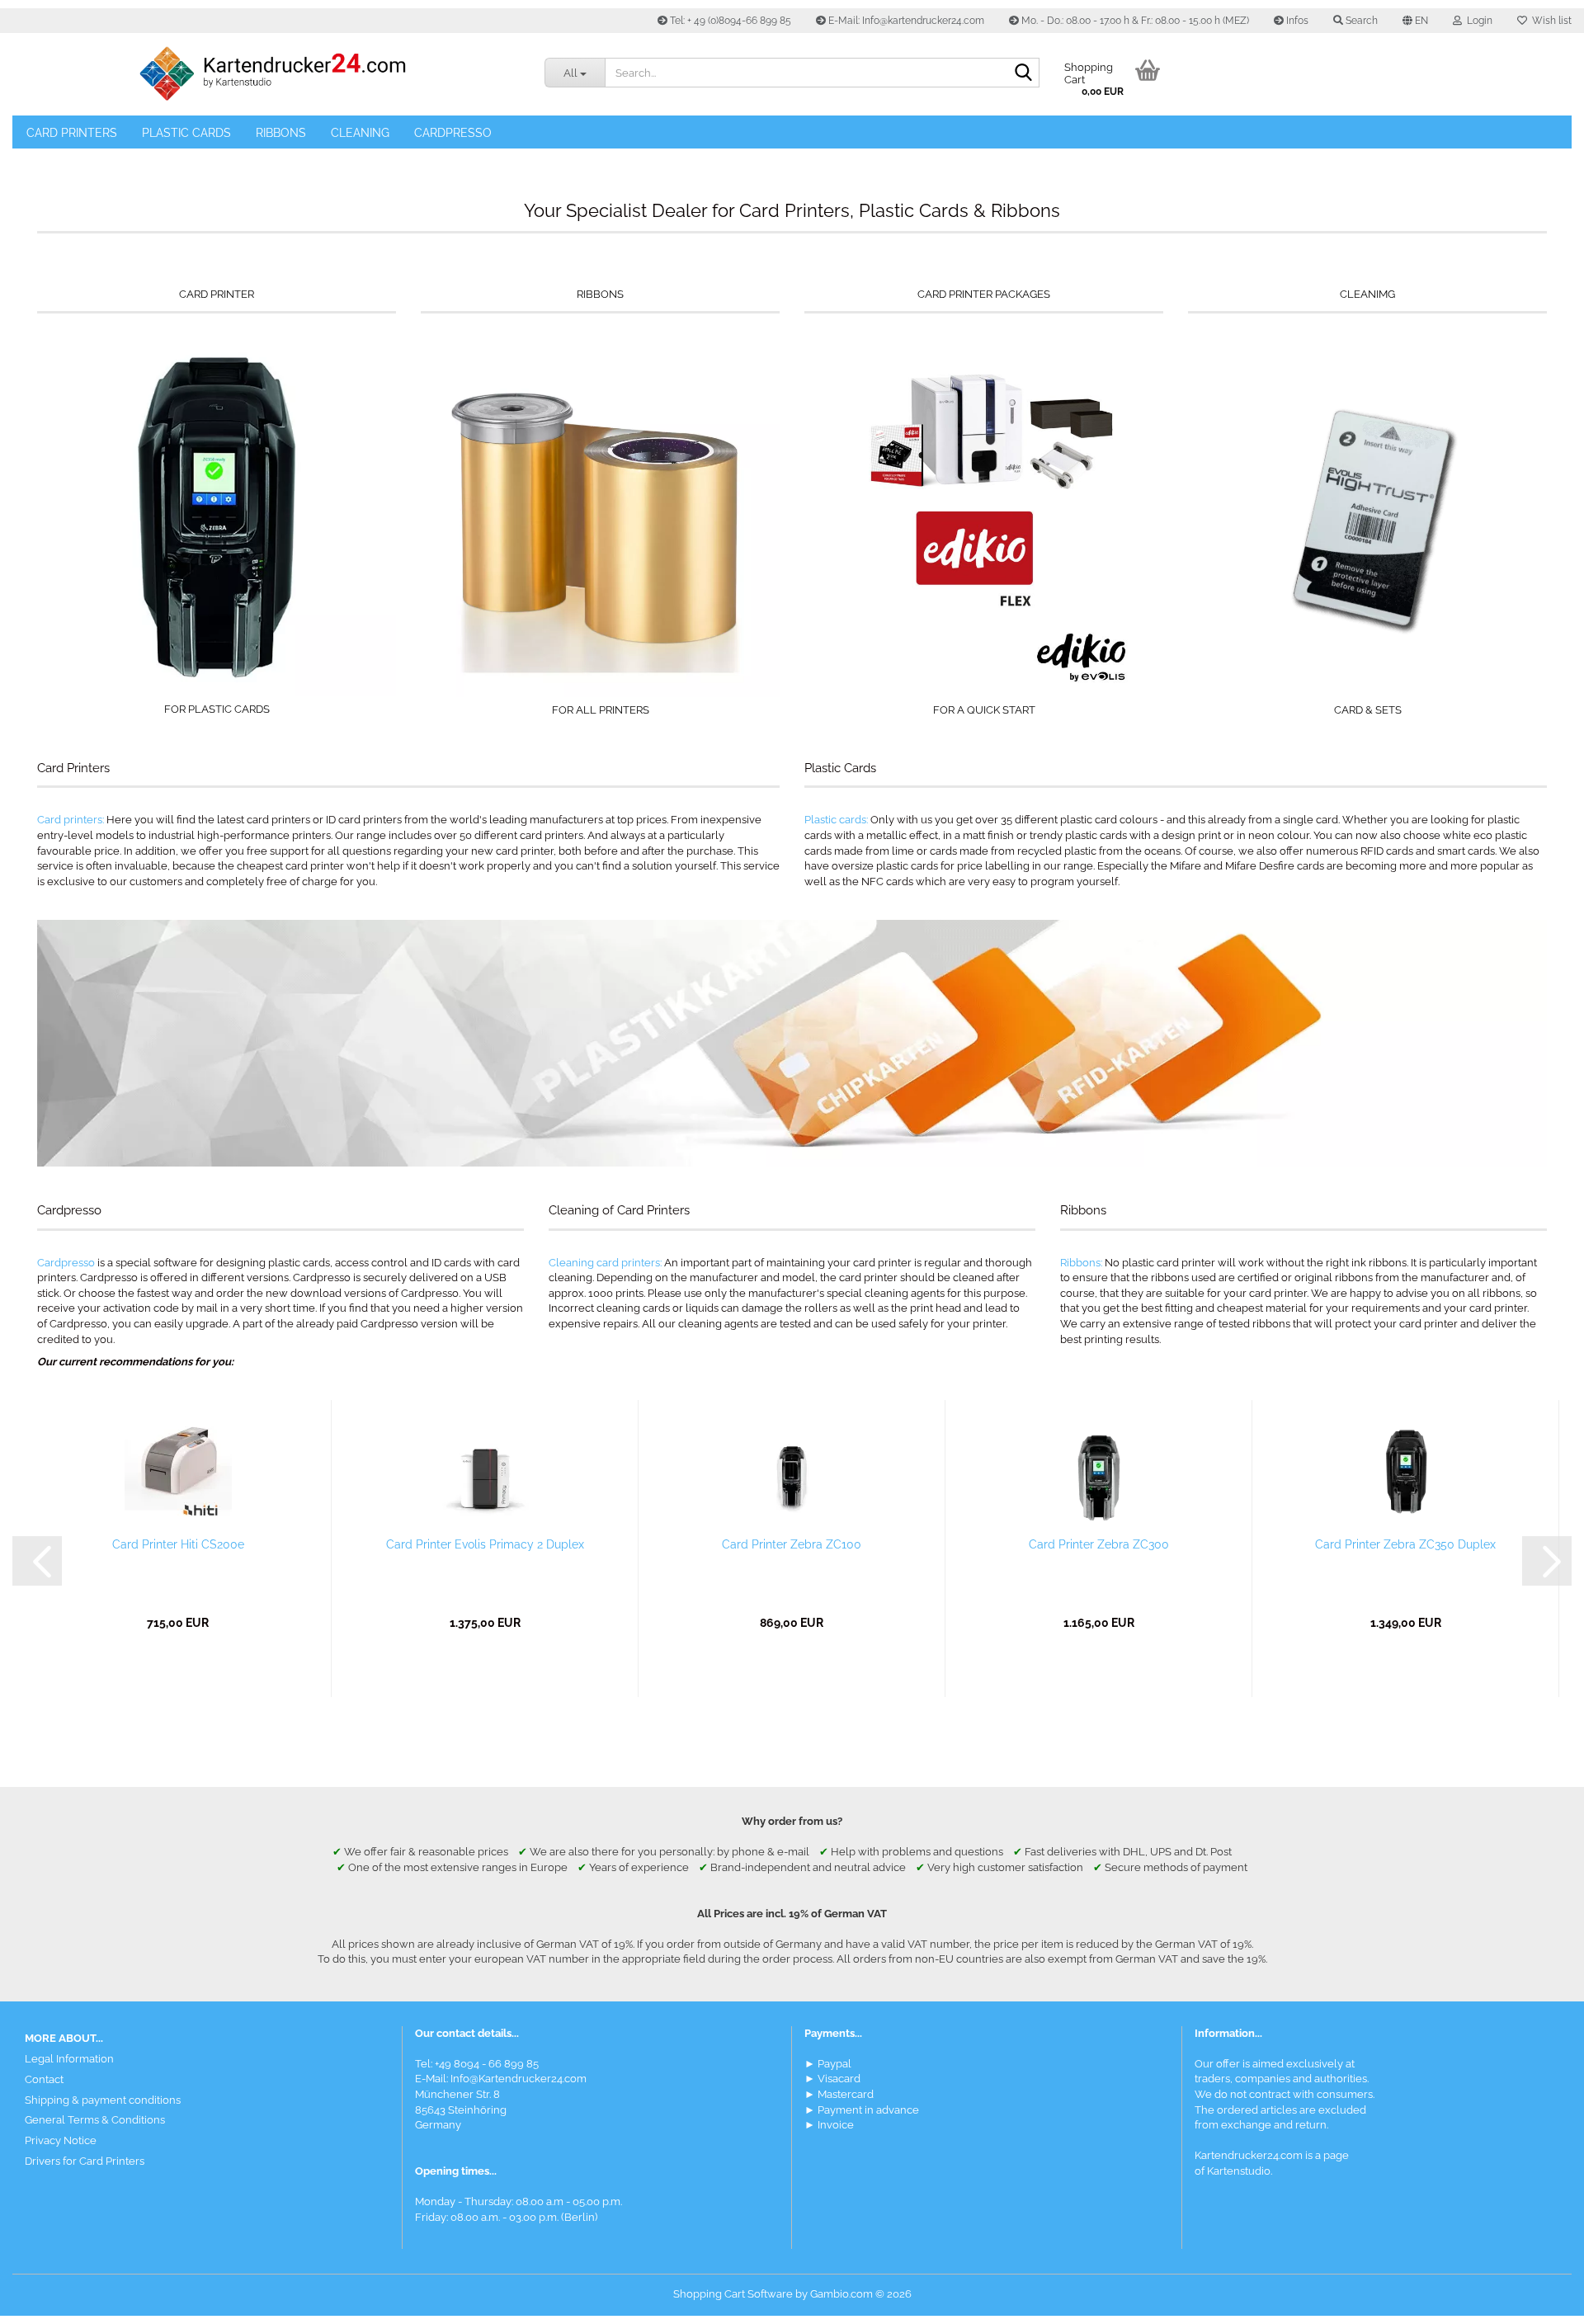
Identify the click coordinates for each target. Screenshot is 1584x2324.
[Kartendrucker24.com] (272, 74)
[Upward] (1539, 2299)
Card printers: (71, 820)
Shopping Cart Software (733, 2294)
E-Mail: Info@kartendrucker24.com (905, 21)
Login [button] (1477, 21)
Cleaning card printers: (605, 1263)
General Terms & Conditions (95, 2120)
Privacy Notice (61, 2140)
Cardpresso (453, 133)
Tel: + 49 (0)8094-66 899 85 (729, 21)
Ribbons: (1081, 1263)
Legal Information (69, 2059)
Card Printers (72, 133)
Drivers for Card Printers (85, 2161)
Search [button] (1360, 21)
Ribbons (281, 133)
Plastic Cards (186, 133)
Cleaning (360, 133)
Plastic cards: (836, 820)
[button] (1415, 21)
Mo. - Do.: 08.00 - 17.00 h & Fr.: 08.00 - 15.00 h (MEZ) (1134, 21)
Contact (44, 2079)
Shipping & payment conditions (103, 2100)
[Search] (1024, 73)
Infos (1296, 21)
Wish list (1549, 21)
